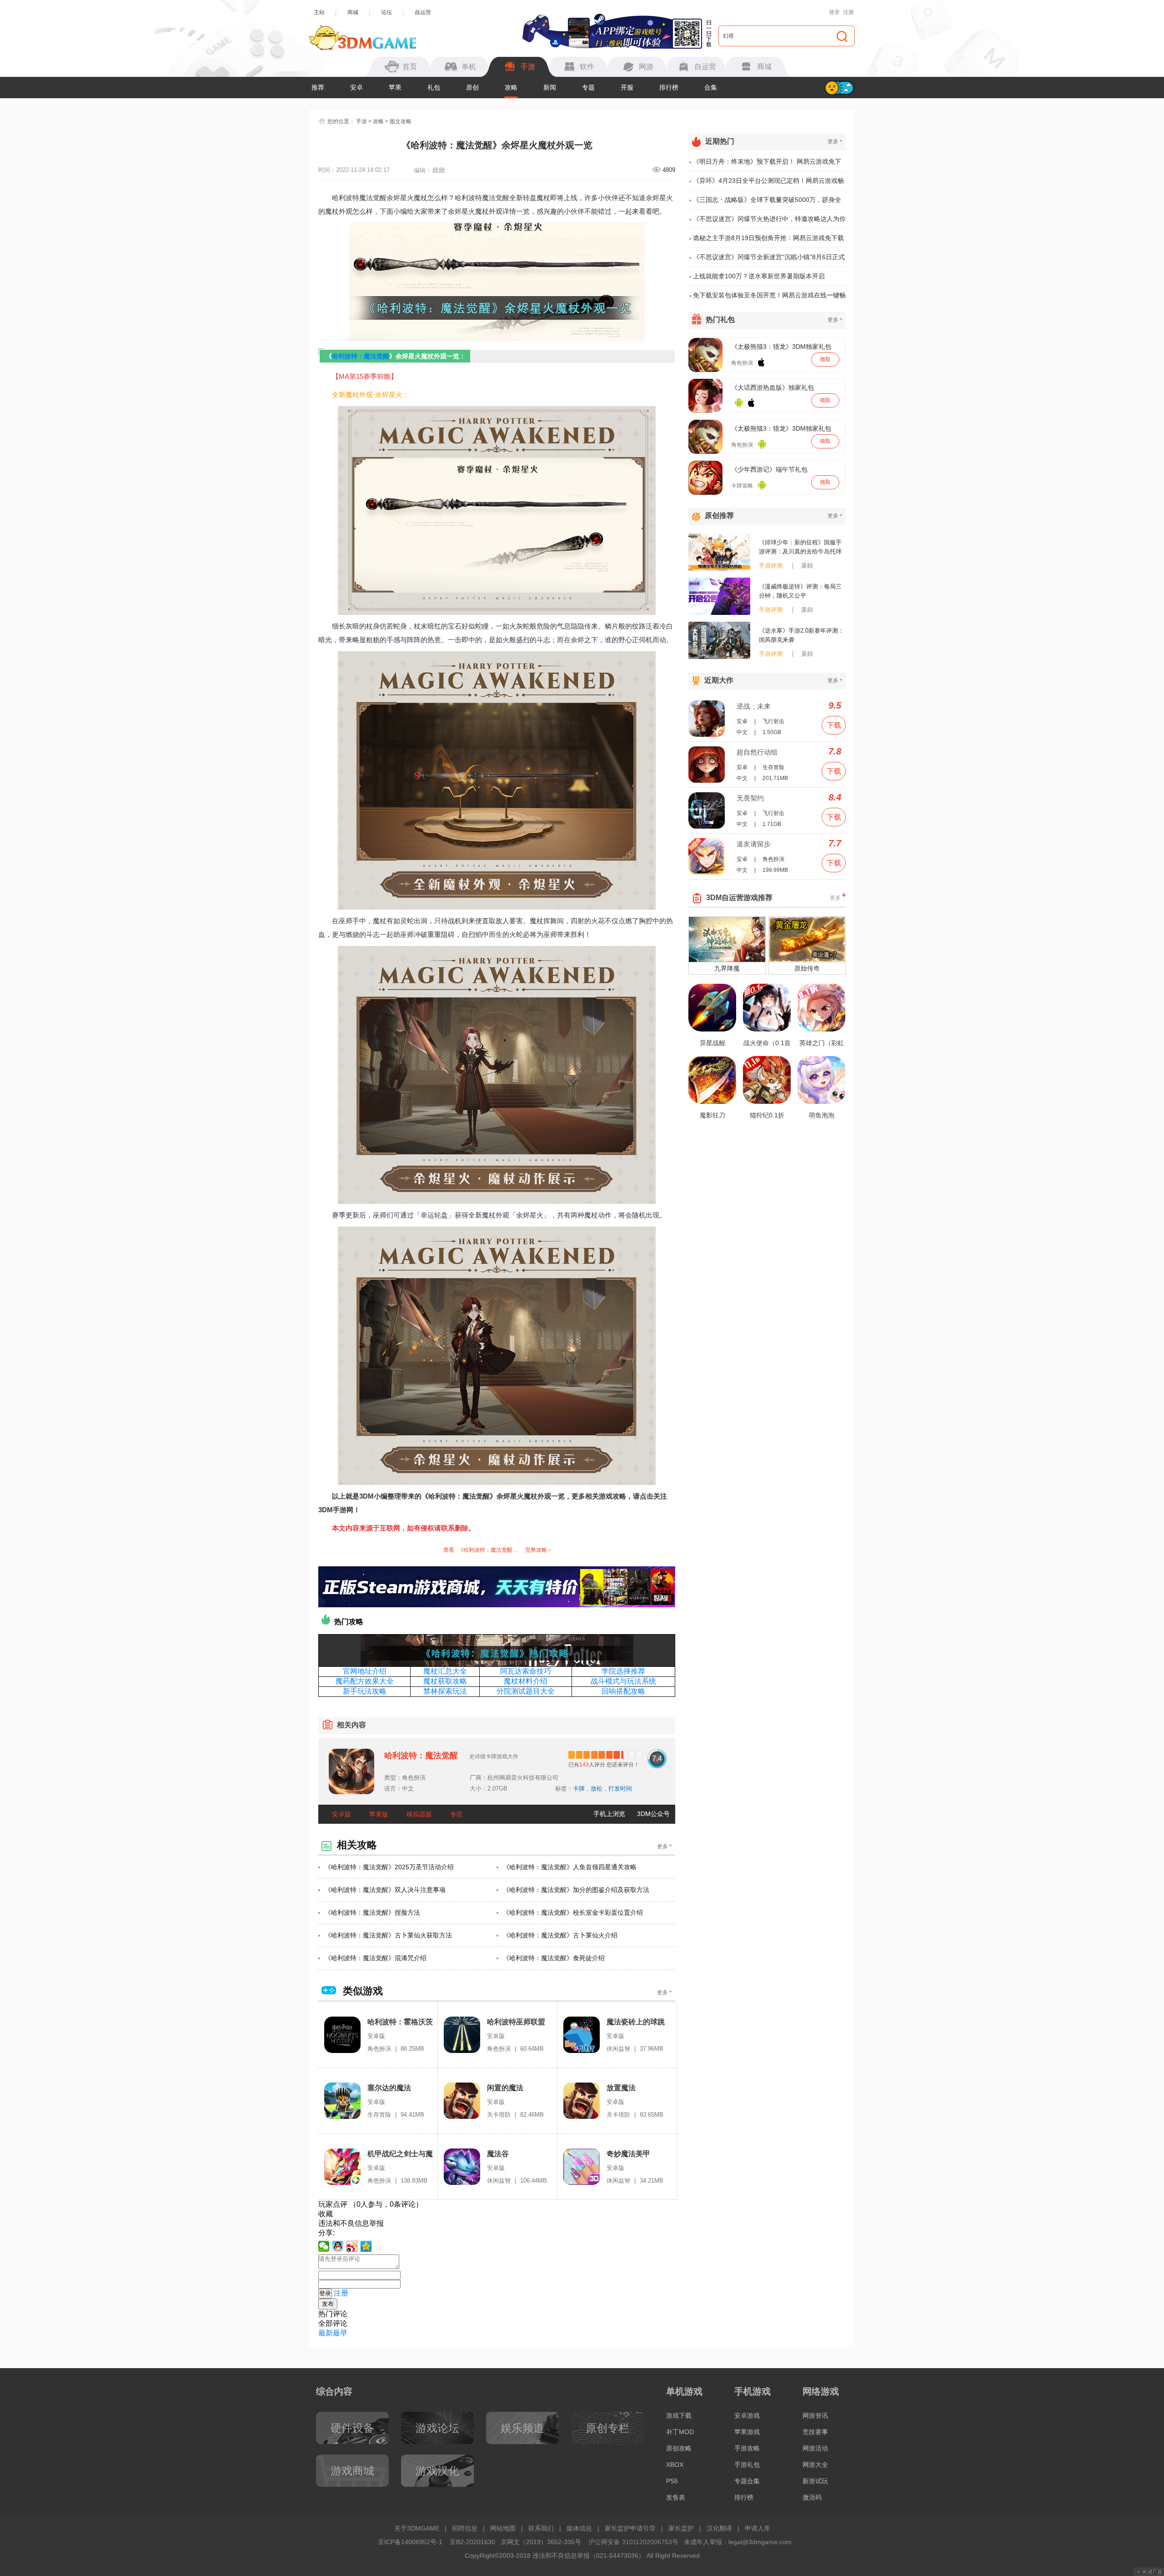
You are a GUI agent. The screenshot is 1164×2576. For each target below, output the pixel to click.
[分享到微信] (324, 2246)
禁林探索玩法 (445, 1691)
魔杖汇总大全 (445, 1671)
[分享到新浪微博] (352, 2246)
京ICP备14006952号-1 (410, 2542)
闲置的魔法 (505, 2088)
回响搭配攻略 (623, 1691)
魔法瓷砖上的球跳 (636, 2022)
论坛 (386, 12)
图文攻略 (401, 121)
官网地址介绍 (365, 1671)
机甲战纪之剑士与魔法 (400, 2154)
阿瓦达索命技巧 (526, 1671)
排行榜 (669, 87)
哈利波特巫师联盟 (516, 2022)
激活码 (812, 2497)
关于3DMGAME (417, 2528)
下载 (834, 725)
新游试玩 (815, 2481)
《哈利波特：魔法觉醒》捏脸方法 (372, 1912)
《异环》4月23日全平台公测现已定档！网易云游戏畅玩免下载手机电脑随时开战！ (768, 184)
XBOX (675, 2465)
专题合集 (747, 2481)
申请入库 (758, 2528)
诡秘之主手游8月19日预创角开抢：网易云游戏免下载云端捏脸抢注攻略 (768, 241)
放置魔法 (621, 2088)
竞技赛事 (815, 2432)
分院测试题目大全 (526, 1691)
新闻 (550, 87)
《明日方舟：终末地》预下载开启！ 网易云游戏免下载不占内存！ (767, 165)
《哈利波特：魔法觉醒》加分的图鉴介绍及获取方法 (576, 1890)
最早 (340, 2333)
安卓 (356, 87)
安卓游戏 (747, 2415)
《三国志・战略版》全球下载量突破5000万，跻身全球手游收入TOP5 (767, 203)
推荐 (318, 87)
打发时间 (620, 1789)
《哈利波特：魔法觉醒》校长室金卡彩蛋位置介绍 (573, 1912)
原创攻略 (679, 2448)
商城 (353, 12)
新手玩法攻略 (365, 1691)
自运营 (423, 12)
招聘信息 (465, 2528)
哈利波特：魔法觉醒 (361, 356)
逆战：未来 (754, 706)
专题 (588, 87)
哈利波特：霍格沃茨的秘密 (400, 2022)
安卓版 (341, 1814)
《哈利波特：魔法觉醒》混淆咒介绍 (376, 1958)
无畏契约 (750, 798)
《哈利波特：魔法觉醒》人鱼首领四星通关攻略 (570, 1867)
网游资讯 (815, 2415)
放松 (597, 1789)
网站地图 (503, 2528)
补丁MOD (680, 2432)
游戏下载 (679, 2415)
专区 (457, 1814)
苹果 (395, 87)
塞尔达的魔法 (389, 2088)
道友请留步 (754, 844)
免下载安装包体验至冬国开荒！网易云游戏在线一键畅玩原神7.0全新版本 (769, 298)
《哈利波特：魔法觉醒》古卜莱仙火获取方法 (388, 1935)
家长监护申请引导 (630, 2528)
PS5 (672, 2481)
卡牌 (579, 1789)
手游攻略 (747, 2448)
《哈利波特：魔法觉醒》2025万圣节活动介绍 (389, 1867)
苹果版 (379, 1814)
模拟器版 (419, 1814)
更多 (665, 1846)
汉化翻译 (719, 2528)
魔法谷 (498, 2154)
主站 (319, 12)
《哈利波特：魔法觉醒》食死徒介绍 (554, 1958)
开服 (627, 87)
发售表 (676, 2497)
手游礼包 (747, 2465)
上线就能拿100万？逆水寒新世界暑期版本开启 (759, 276)
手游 (361, 121)
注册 (848, 12)
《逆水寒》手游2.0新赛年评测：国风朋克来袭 (801, 635)
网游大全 (815, 2465)
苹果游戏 (747, 2432)
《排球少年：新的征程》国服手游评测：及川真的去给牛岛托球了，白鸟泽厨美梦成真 (800, 548)
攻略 (511, 87)
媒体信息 (579, 2528)
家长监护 (681, 2528)
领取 (825, 359)
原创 (472, 87)
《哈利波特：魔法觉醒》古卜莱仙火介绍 (560, 1935)
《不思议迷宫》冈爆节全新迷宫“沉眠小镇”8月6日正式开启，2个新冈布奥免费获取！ (769, 260)
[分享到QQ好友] (338, 2246)
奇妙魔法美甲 (628, 2154)
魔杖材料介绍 (526, 1681)
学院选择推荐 (623, 1671)
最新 (326, 2333)
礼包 (434, 87)
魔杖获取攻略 (445, 1681)
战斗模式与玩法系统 (623, 1681)
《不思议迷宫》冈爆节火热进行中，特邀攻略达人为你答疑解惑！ (769, 222)
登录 (834, 12)
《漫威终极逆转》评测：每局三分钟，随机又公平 (800, 591)
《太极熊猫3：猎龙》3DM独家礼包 (781, 347)
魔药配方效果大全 (365, 1681)
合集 (711, 87)
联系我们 (541, 2528)
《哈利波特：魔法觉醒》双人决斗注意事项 (385, 1890)
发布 (328, 2304)
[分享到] (366, 2246)
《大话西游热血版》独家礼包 (773, 387)
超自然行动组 (757, 752)
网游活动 (815, 2448)
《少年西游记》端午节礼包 (769, 469)
